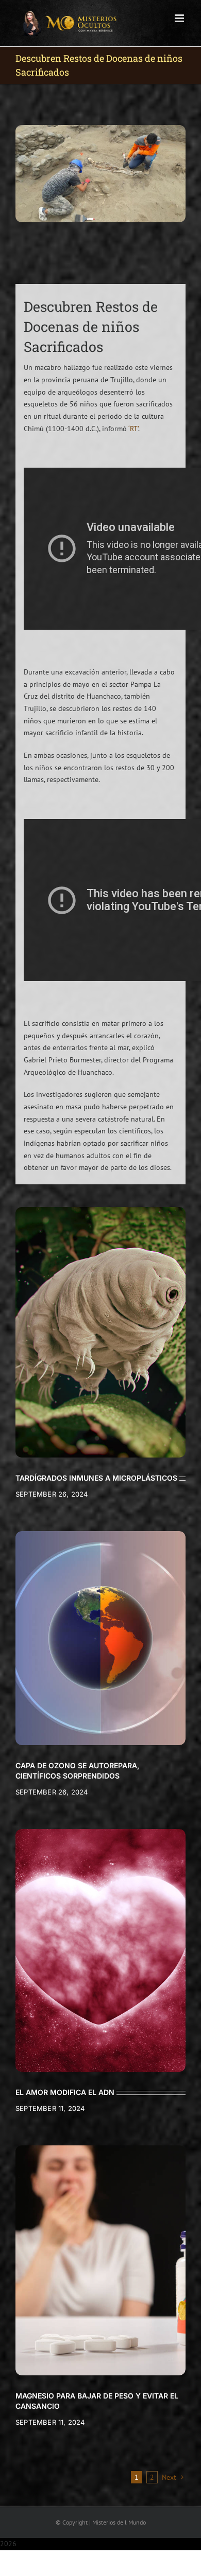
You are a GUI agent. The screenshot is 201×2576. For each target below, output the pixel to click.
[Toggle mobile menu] (180, 18)
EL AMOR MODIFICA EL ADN (65, 2092)
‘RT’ (133, 429)
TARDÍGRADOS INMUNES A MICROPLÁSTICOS (96, 1478)
